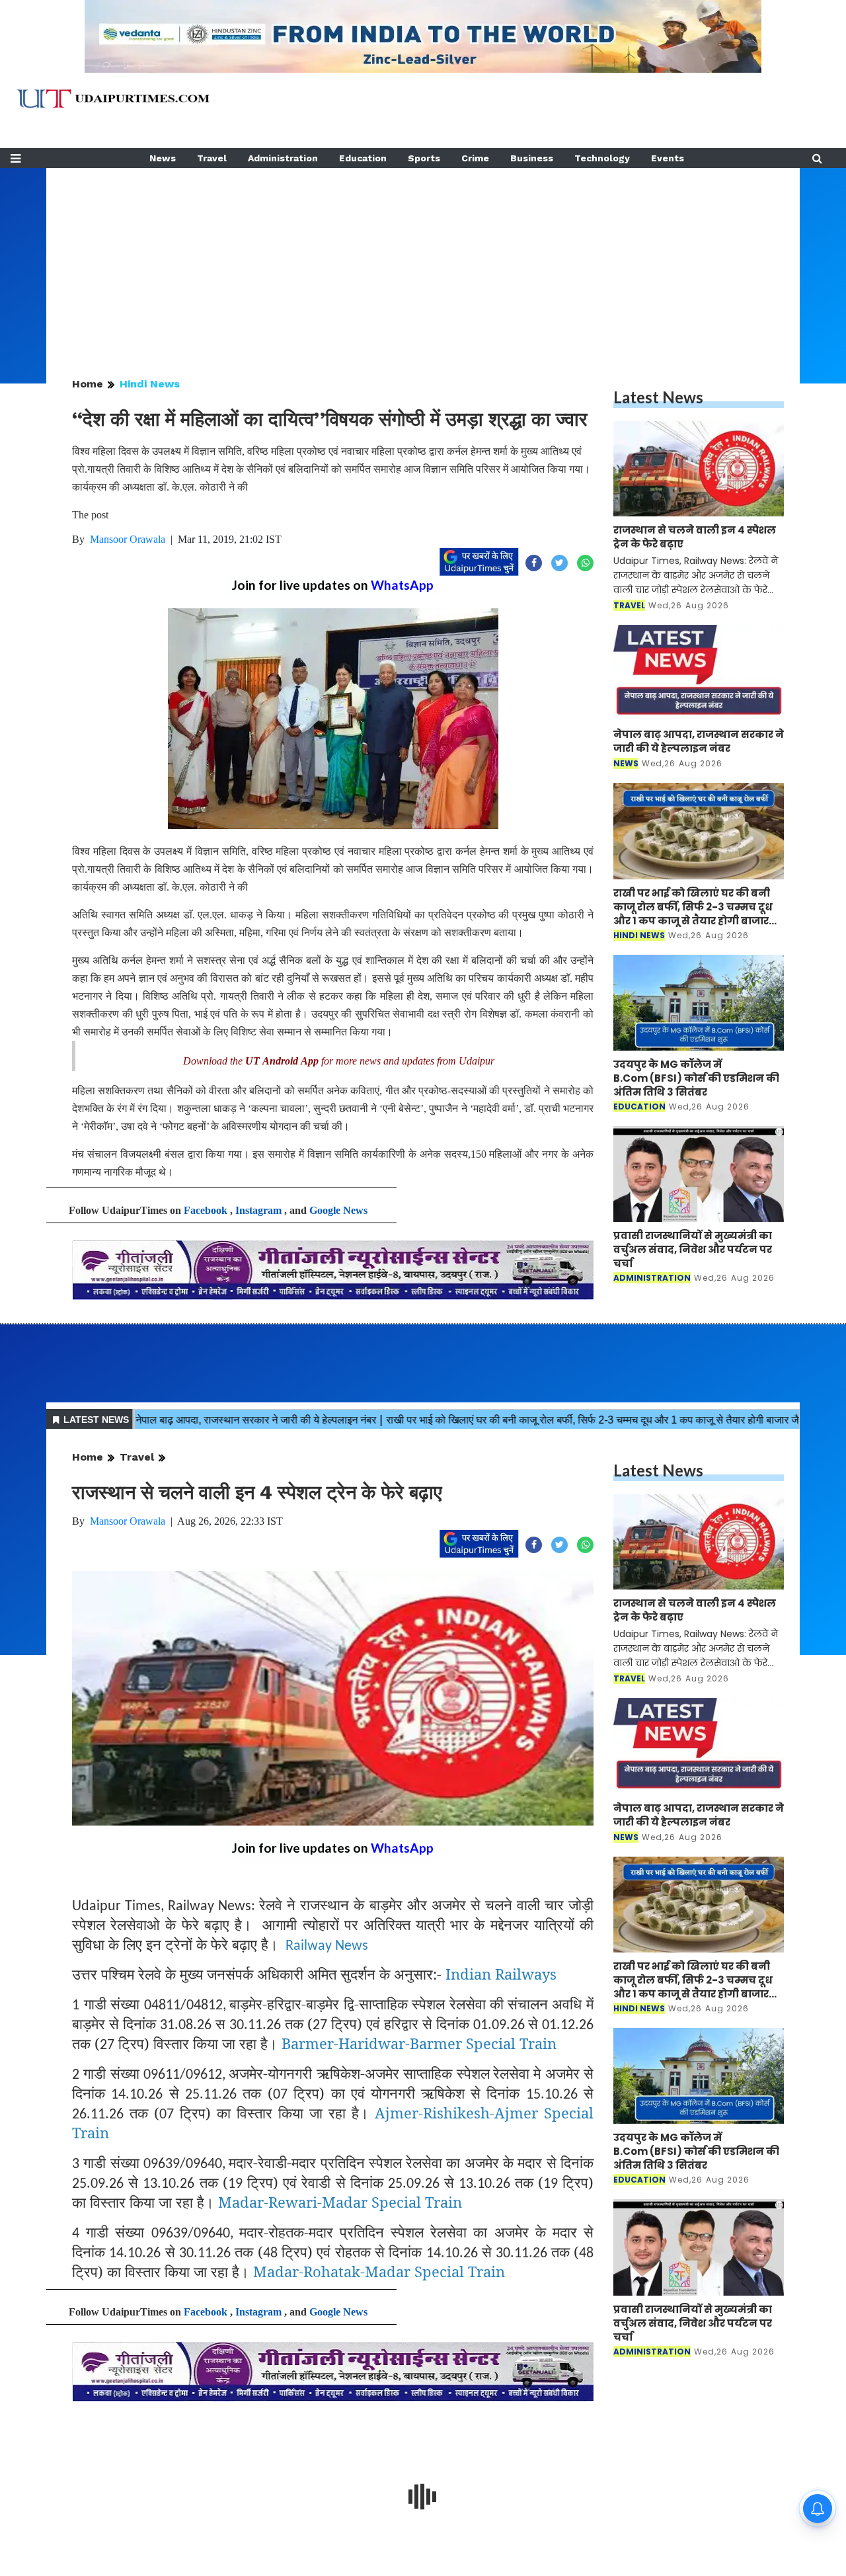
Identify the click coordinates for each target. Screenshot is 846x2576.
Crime (475, 158)
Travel (212, 158)
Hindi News (150, 384)
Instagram (258, 1210)
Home (88, 384)
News (163, 158)
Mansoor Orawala (128, 539)
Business (532, 158)
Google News (338, 1210)
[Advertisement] (423, 261)
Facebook (206, 1210)
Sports (424, 158)
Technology (602, 158)
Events (668, 158)
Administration (283, 158)
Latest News (658, 397)
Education (363, 158)
